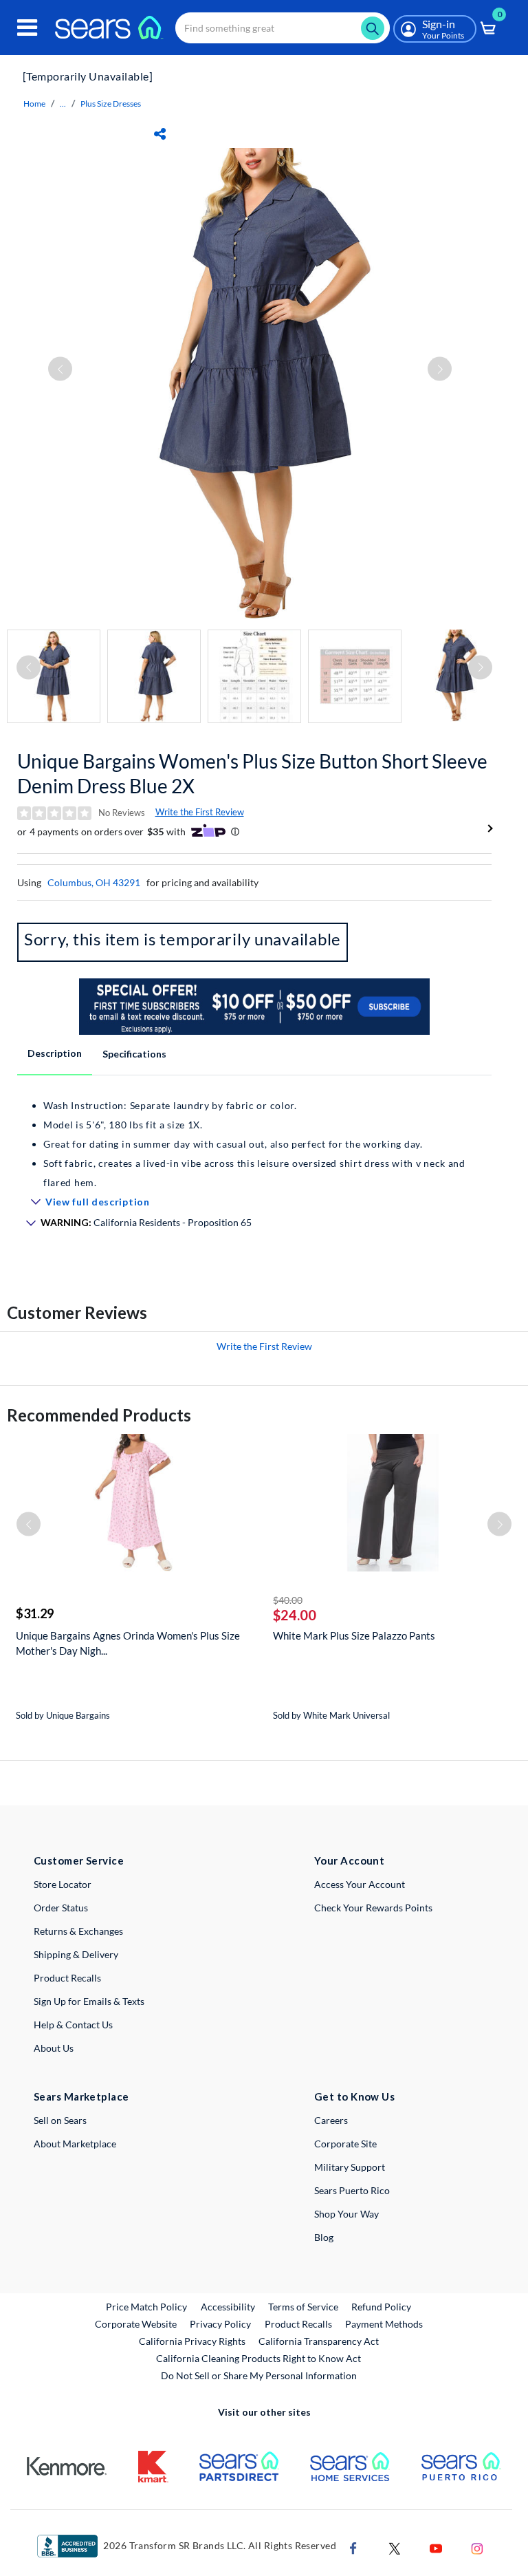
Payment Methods (384, 2324)
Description (55, 1053)
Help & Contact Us (73, 2025)
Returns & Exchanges (78, 1931)
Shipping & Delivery (76, 1954)
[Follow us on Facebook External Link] (353, 2547)
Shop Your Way (346, 2214)
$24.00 (295, 1615)
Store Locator (63, 1884)
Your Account (349, 1860)
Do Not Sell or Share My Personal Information (259, 2375)
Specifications (134, 1054)
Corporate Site (345, 2144)
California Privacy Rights (192, 2341)
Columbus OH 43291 (94, 882)
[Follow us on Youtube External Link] (436, 2547)
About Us (54, 2048)
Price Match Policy (146, 2307)
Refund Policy (381, 2307)
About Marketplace (75, 2144)
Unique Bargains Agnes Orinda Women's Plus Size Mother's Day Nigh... (128, 1643)
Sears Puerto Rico (352, 2190)
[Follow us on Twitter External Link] (395, 2547)
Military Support (350, 2167)
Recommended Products (99, 1415)
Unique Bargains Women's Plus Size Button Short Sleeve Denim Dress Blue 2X (252, 773)
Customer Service (79, 1860)
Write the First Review (200, 812)
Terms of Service (303, 2307)
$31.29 (35, 1613)
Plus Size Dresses (111, 104)
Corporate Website (136, 2323)
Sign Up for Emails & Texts (89, 2001)
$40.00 (288, 1600)
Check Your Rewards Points (373, 1908)
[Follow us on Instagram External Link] (477, 2547)
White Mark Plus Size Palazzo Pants (354, 1635)
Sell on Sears (60, 2120)
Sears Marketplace (81, 2096)
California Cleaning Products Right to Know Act (258, 2358)
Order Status (61, 1908)
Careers (331, 2120)
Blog (324, 2237)
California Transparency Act (319, 2341)
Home (34, 104)
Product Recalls (67, 1978)
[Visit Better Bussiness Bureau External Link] (67, 2545)
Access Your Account (360, 1884)
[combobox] (283, 28)
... (63, 104)
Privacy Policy (220, 2324)
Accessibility (228, 2307)
